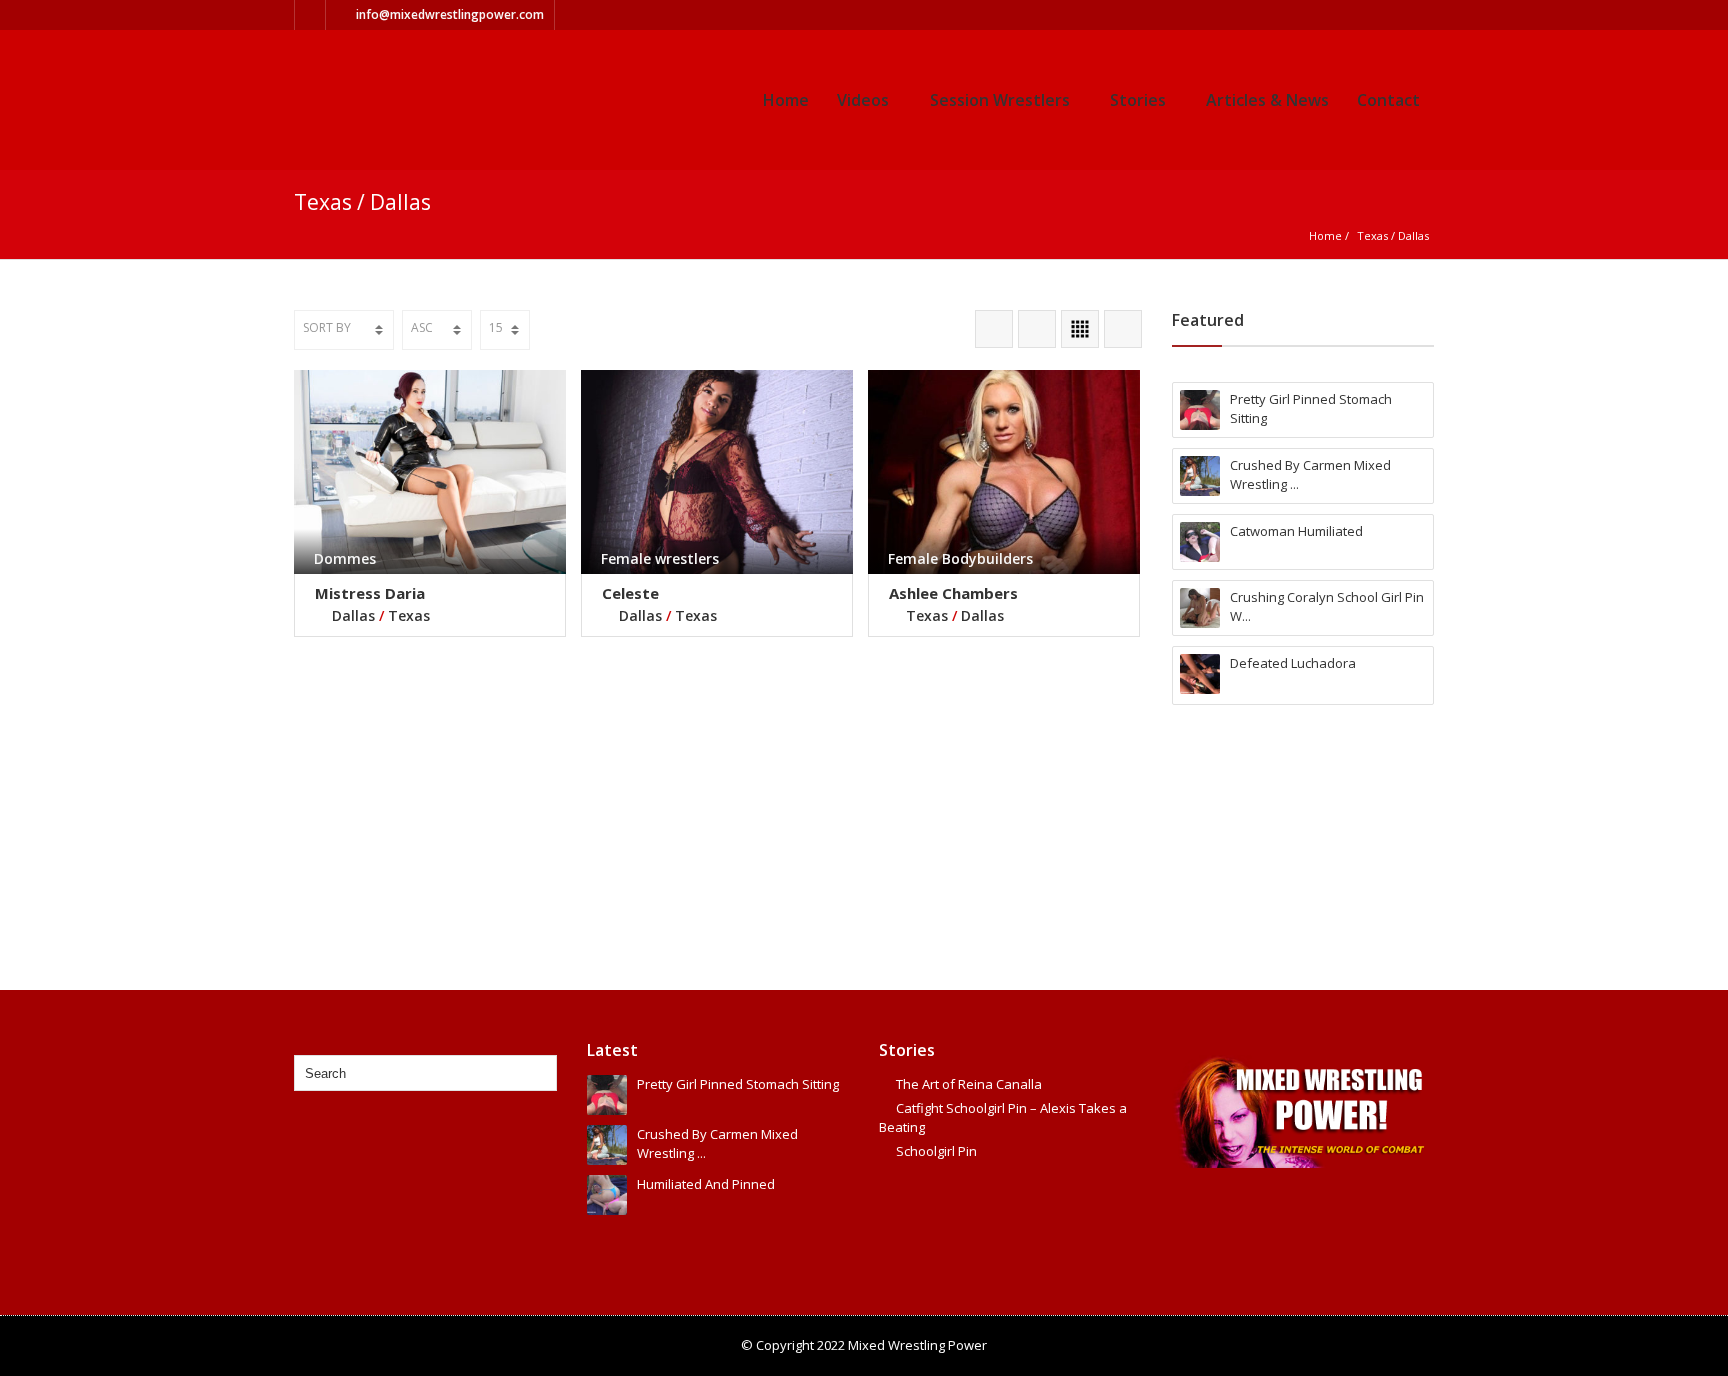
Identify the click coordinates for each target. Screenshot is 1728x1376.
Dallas (1413, 235)
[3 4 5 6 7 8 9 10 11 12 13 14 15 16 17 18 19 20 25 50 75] (505, 330)
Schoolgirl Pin (936, 1151)
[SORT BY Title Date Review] (344, 330)
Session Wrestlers (1000, 100)
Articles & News (1267, 100)
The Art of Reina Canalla (969, 1084)
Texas (1372, 235)
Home (786, 100)
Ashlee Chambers (953, 593)
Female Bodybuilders (960, 558)
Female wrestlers (660, 558)
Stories (1138, 100)
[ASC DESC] (437, 330)
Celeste (630, 593)
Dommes (345, 558)
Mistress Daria (370, 593)
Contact (1388, 100)
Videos (863, 100)
